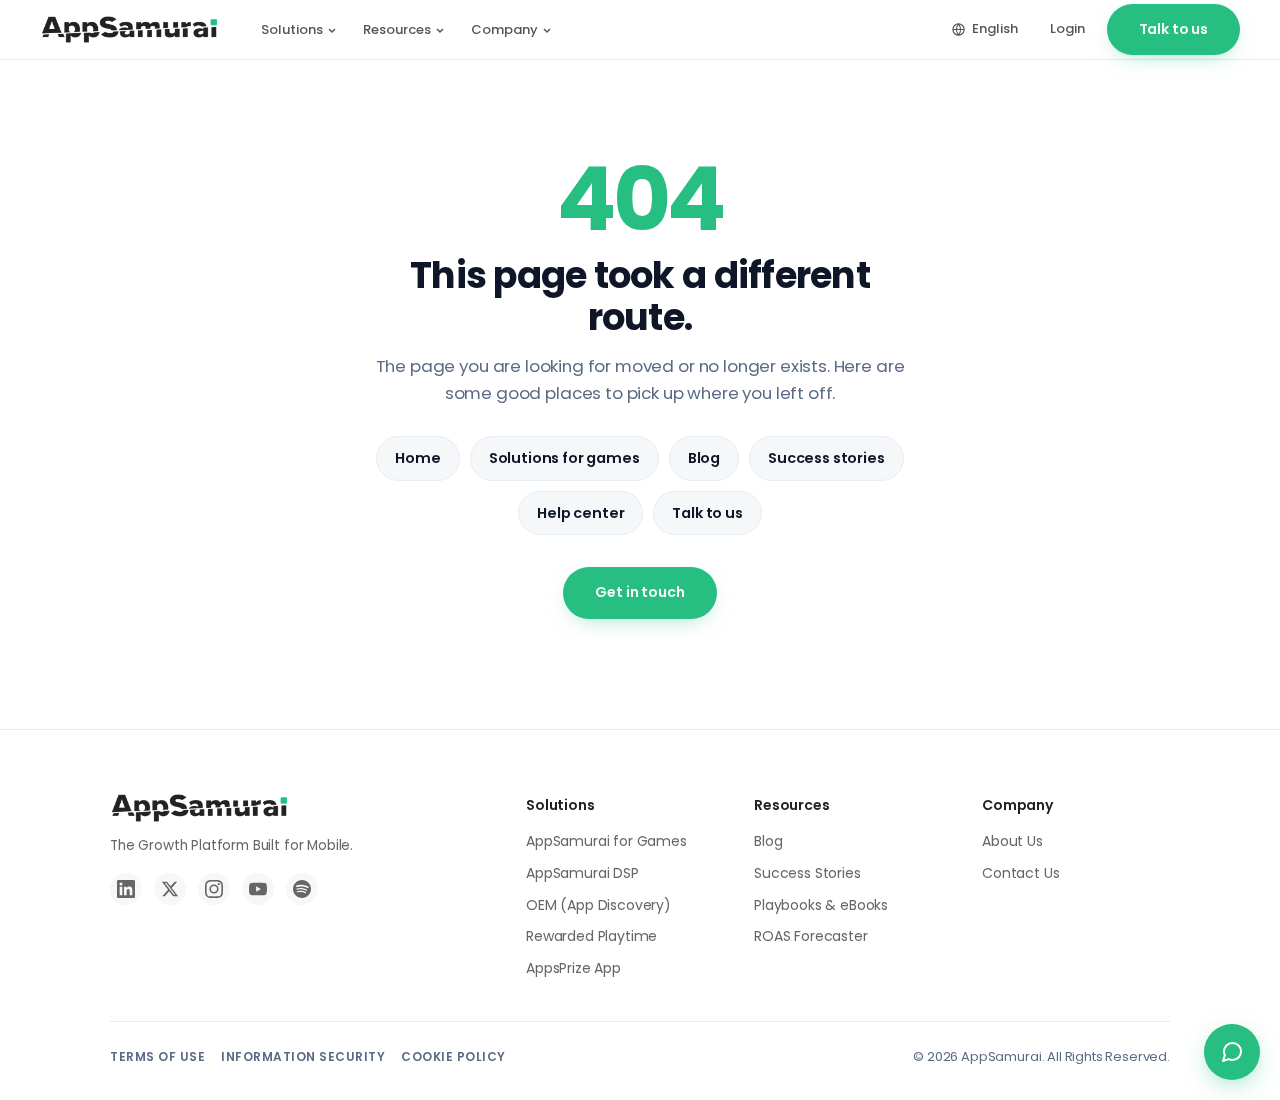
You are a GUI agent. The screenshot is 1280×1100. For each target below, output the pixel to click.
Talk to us (1173, 29)
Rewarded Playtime (591, 936)
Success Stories (807, 873)
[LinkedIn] (126, 889)
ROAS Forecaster (811, 936)
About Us (1012, 841)
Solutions (292, 29)
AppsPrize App (573, 968)
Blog (704, 458)
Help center (580, 513)
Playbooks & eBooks (821, 905)
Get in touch (639, 592)
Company (504, 29)
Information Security (303, 1056)
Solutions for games (564, 458)
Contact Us (1020, 873)
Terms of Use (157, 1056)
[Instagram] (214, 889)
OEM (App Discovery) (598, 905)
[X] (170, 889)
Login (1067, 28)
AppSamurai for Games (606, 841)
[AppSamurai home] (129, 30)
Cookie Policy (453, 1056)
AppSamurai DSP (582, 873)
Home (417, 458)
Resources (397, 29)
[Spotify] (302, 889)
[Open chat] (1232, 1052)
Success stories (826, 458)
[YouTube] (258, 889)
